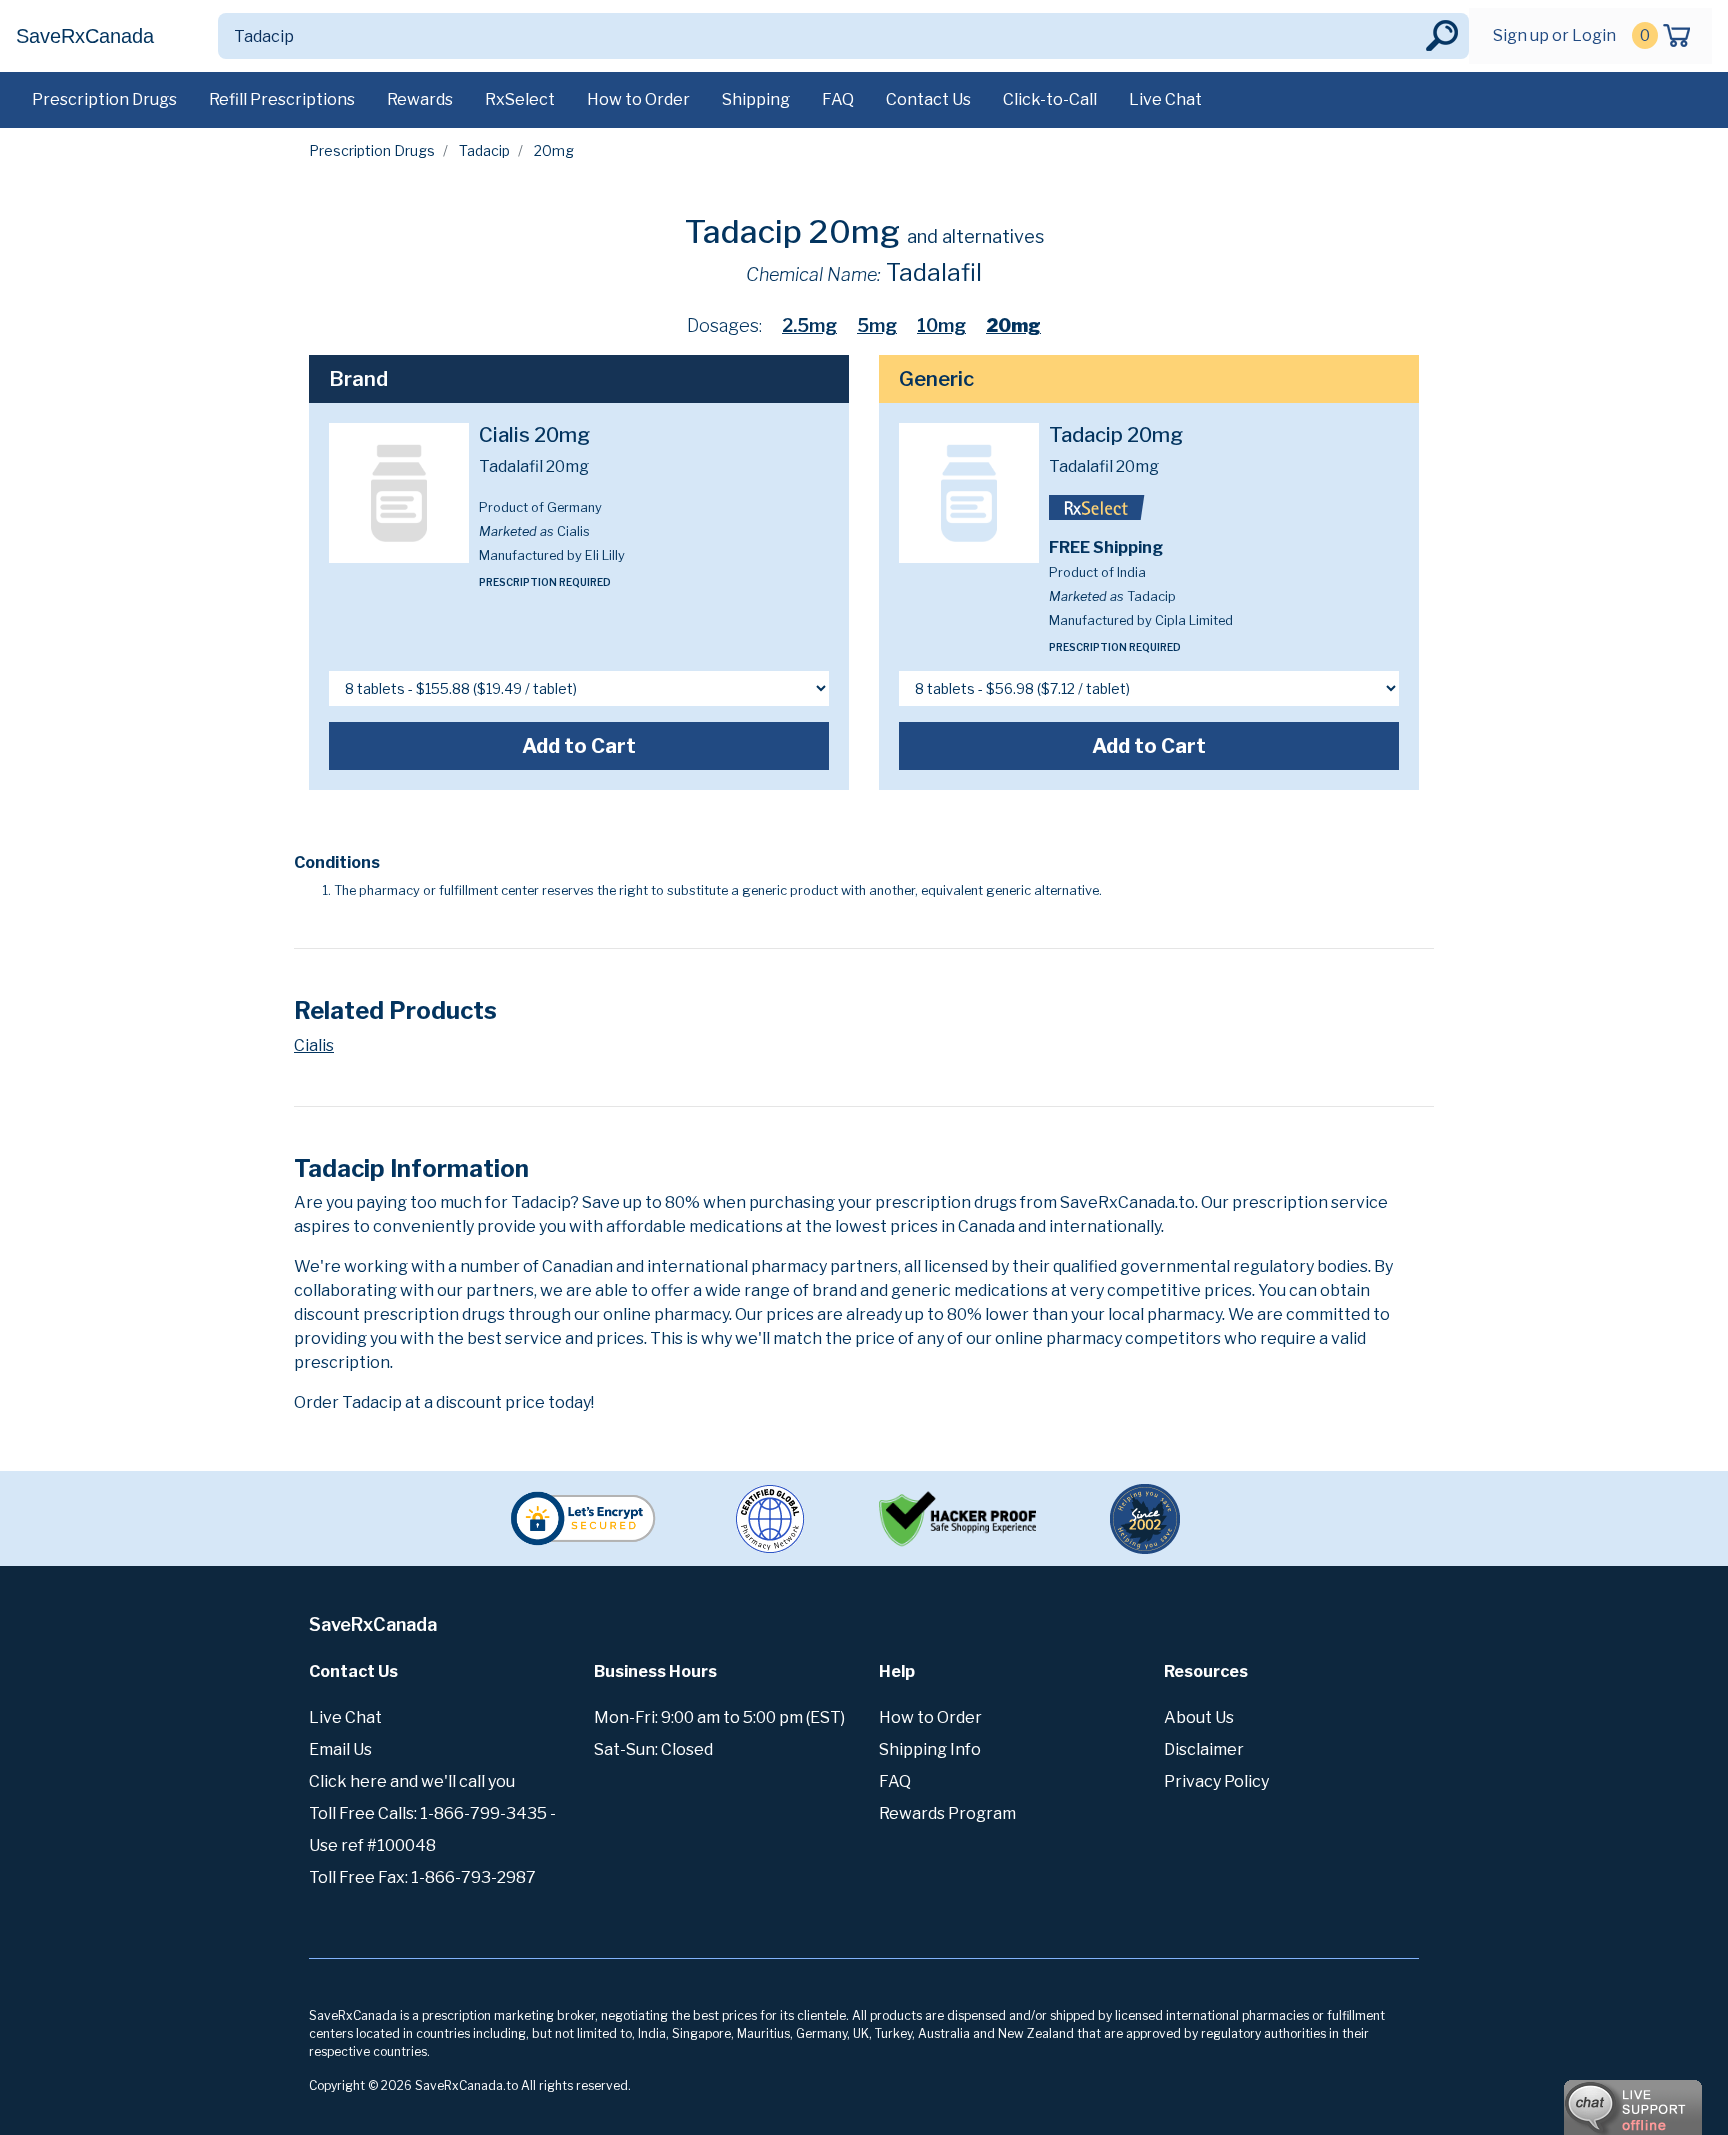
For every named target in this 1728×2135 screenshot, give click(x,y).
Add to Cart (579, 746)
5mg (877, 325)
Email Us (340, 1749)
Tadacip (484, 150)
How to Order (638, 99)
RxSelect (520, 99)
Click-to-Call (1050, 99)
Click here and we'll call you (412, 1781)
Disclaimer (1204, 1749)
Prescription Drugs (104, 99)
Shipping (756, 99)
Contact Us (928, 99)
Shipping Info (930, 1749)
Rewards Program (947, 1813)
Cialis (314, 1045)
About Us (1199, 1717)
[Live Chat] (1578, 2098)
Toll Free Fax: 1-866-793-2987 (422, 1877)
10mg (941, 325)
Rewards (420, 99)
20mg (1013, 325)
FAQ (838, 99)
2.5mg (809, 325)
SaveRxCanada (85, 36)
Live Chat (1165, 99)
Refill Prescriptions (282, 99)
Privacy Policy (1216, 1781)
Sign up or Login (1554, 35)
